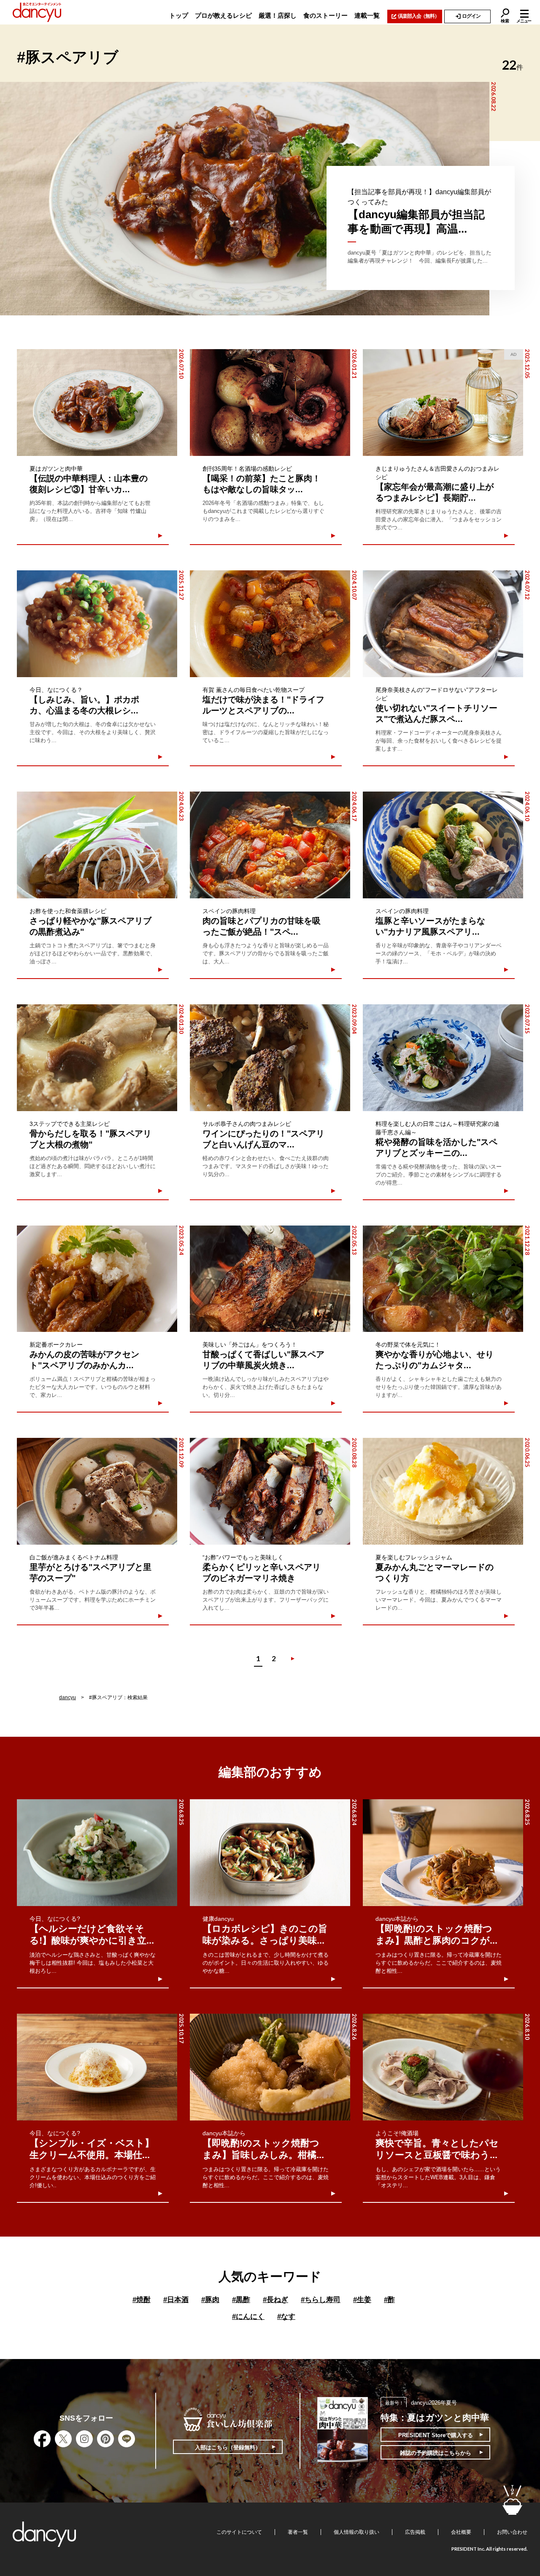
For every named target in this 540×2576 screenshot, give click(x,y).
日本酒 (176, 2300)
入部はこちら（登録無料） (228, 2447)
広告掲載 (415, 2532)
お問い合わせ (512, 2532)
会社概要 (461, 2532)
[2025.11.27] (97, 624)
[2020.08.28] (270, 1491)
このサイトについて (239, 2532)
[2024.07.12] (443, 624)
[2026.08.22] (245, 199)
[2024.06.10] (443, 845)
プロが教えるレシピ (223, 15)
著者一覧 (298, 2532)
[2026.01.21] (270, 403)
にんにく (248, 2317)
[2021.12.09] (97, 1491)
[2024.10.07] (270, 624)
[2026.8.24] (270, 1853)
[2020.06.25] (443, 1491)
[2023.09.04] (270, 1058)
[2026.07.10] (97, 403)
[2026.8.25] (97, 1853)
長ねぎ (275, 2300)
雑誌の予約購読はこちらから (436, 2453)
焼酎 (142, 2300)
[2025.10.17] (97, 2067)
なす (286, 2317)
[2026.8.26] (270, 2067)
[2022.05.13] (270, 1279)
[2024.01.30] (97, 1058)
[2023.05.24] (97, 1279)
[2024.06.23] (97, 845)
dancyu (67, 1697)
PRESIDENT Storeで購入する (436, 2435)
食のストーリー (325, 15)
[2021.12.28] (443, 1279)
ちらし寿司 (321, 2300)
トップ (179, 15)
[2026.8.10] (443, 2067)
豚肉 (210, 2300)
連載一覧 (367, 15)
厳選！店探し (278, 15)
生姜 (362, 2300)
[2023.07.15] (443, 1058)
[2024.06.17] (270, 845)
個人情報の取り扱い (356, 2532)
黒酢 (241, 2300)
